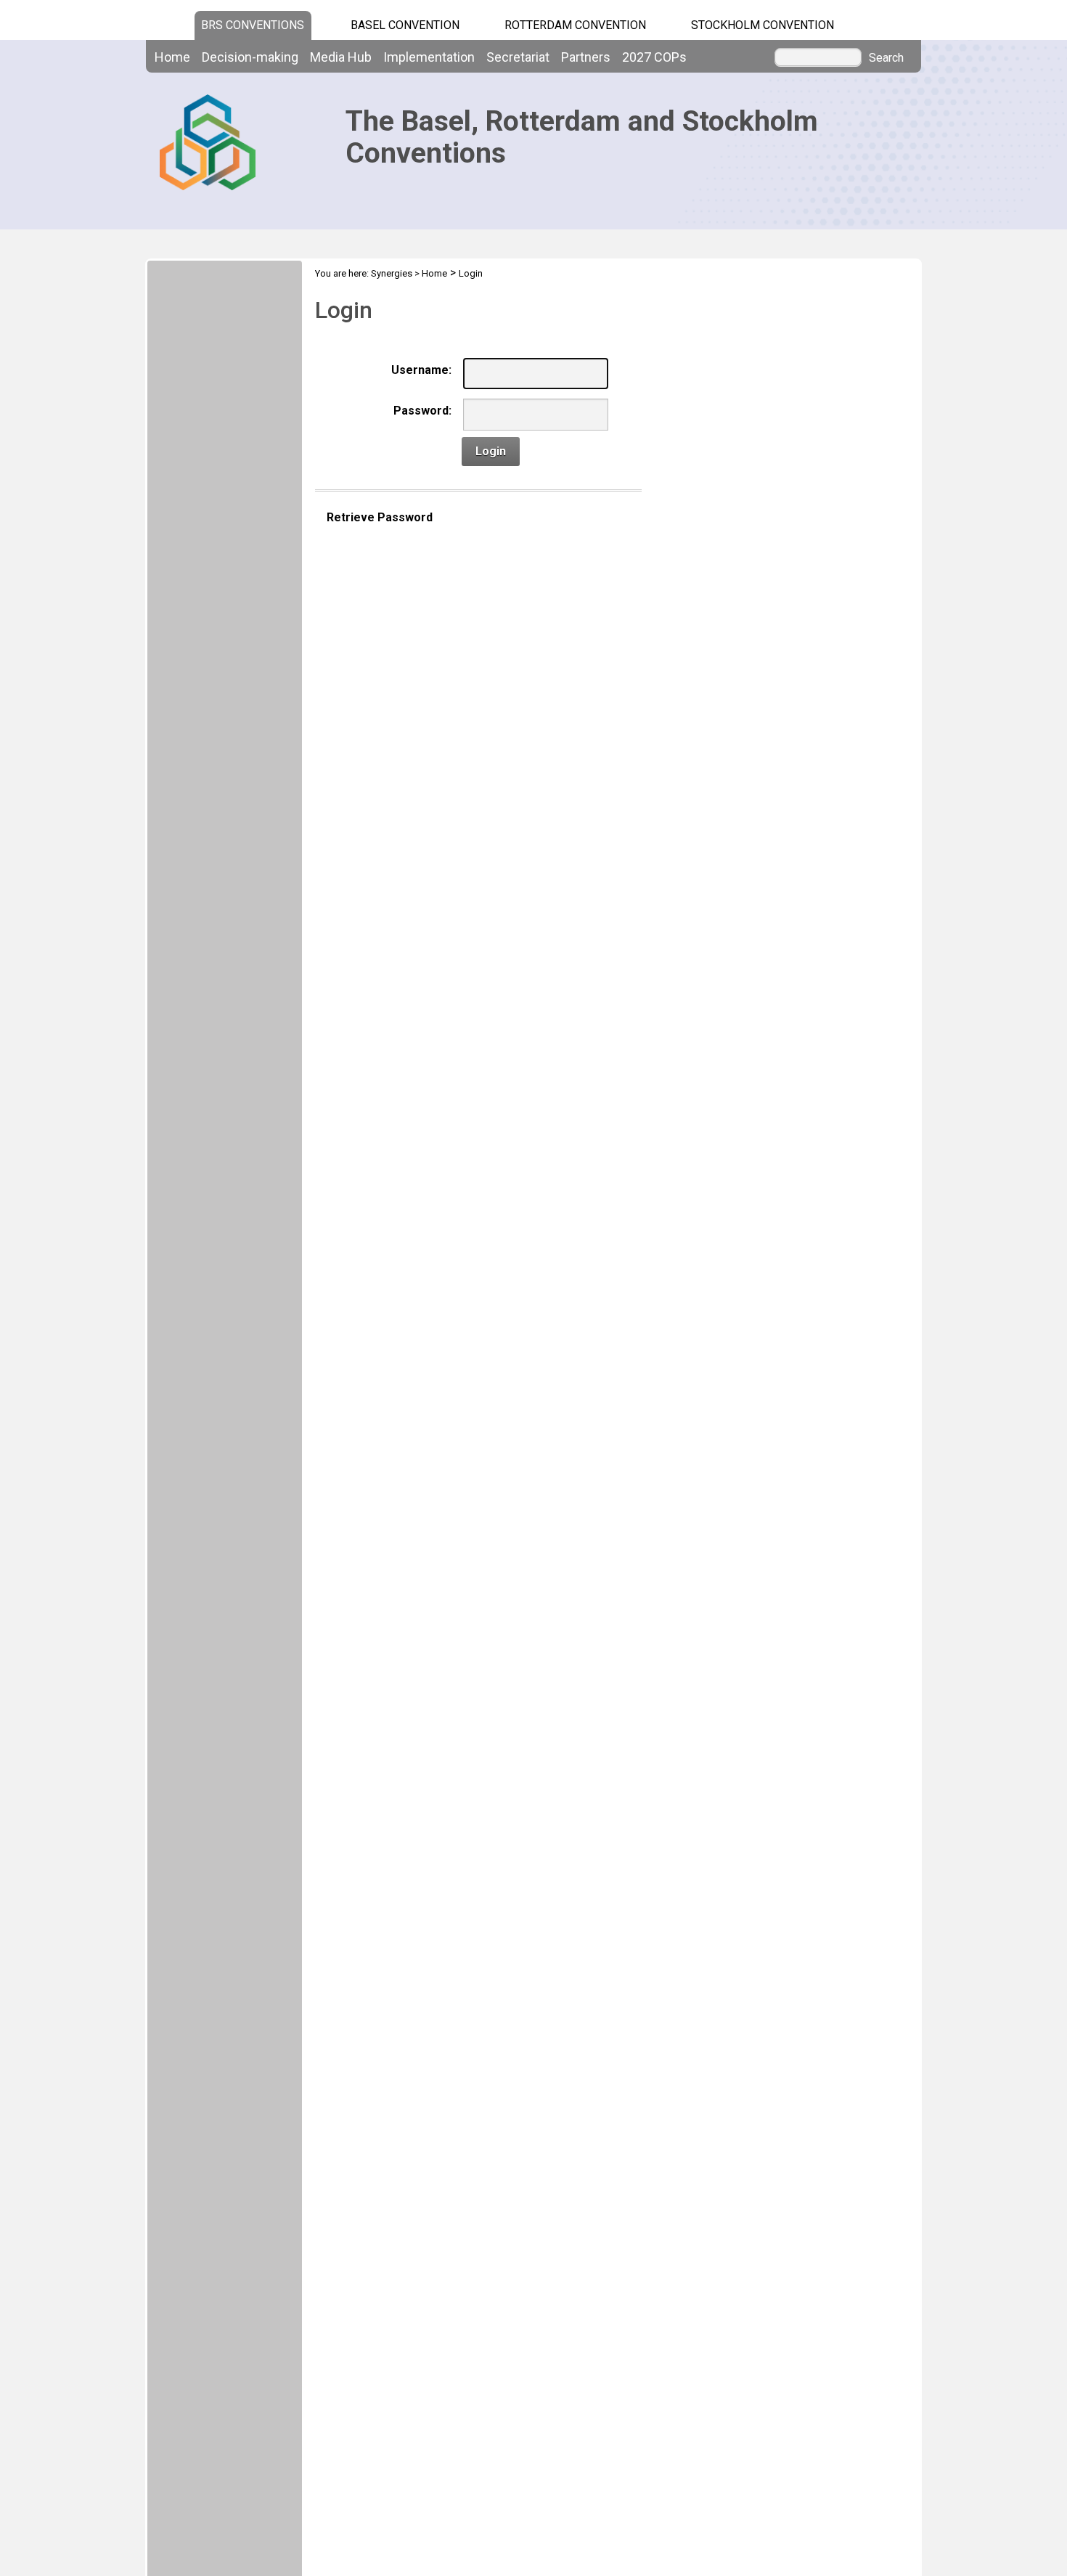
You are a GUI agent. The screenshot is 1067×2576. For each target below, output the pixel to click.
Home (434, 273)
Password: (422, 411)
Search (886, 58)
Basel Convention (405, 25)
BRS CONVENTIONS (253, 25)
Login (471, 273)
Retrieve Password (380, 517)
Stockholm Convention (763, 25)
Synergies (392, 273)
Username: (421, 370)
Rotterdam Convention (575, 25)
